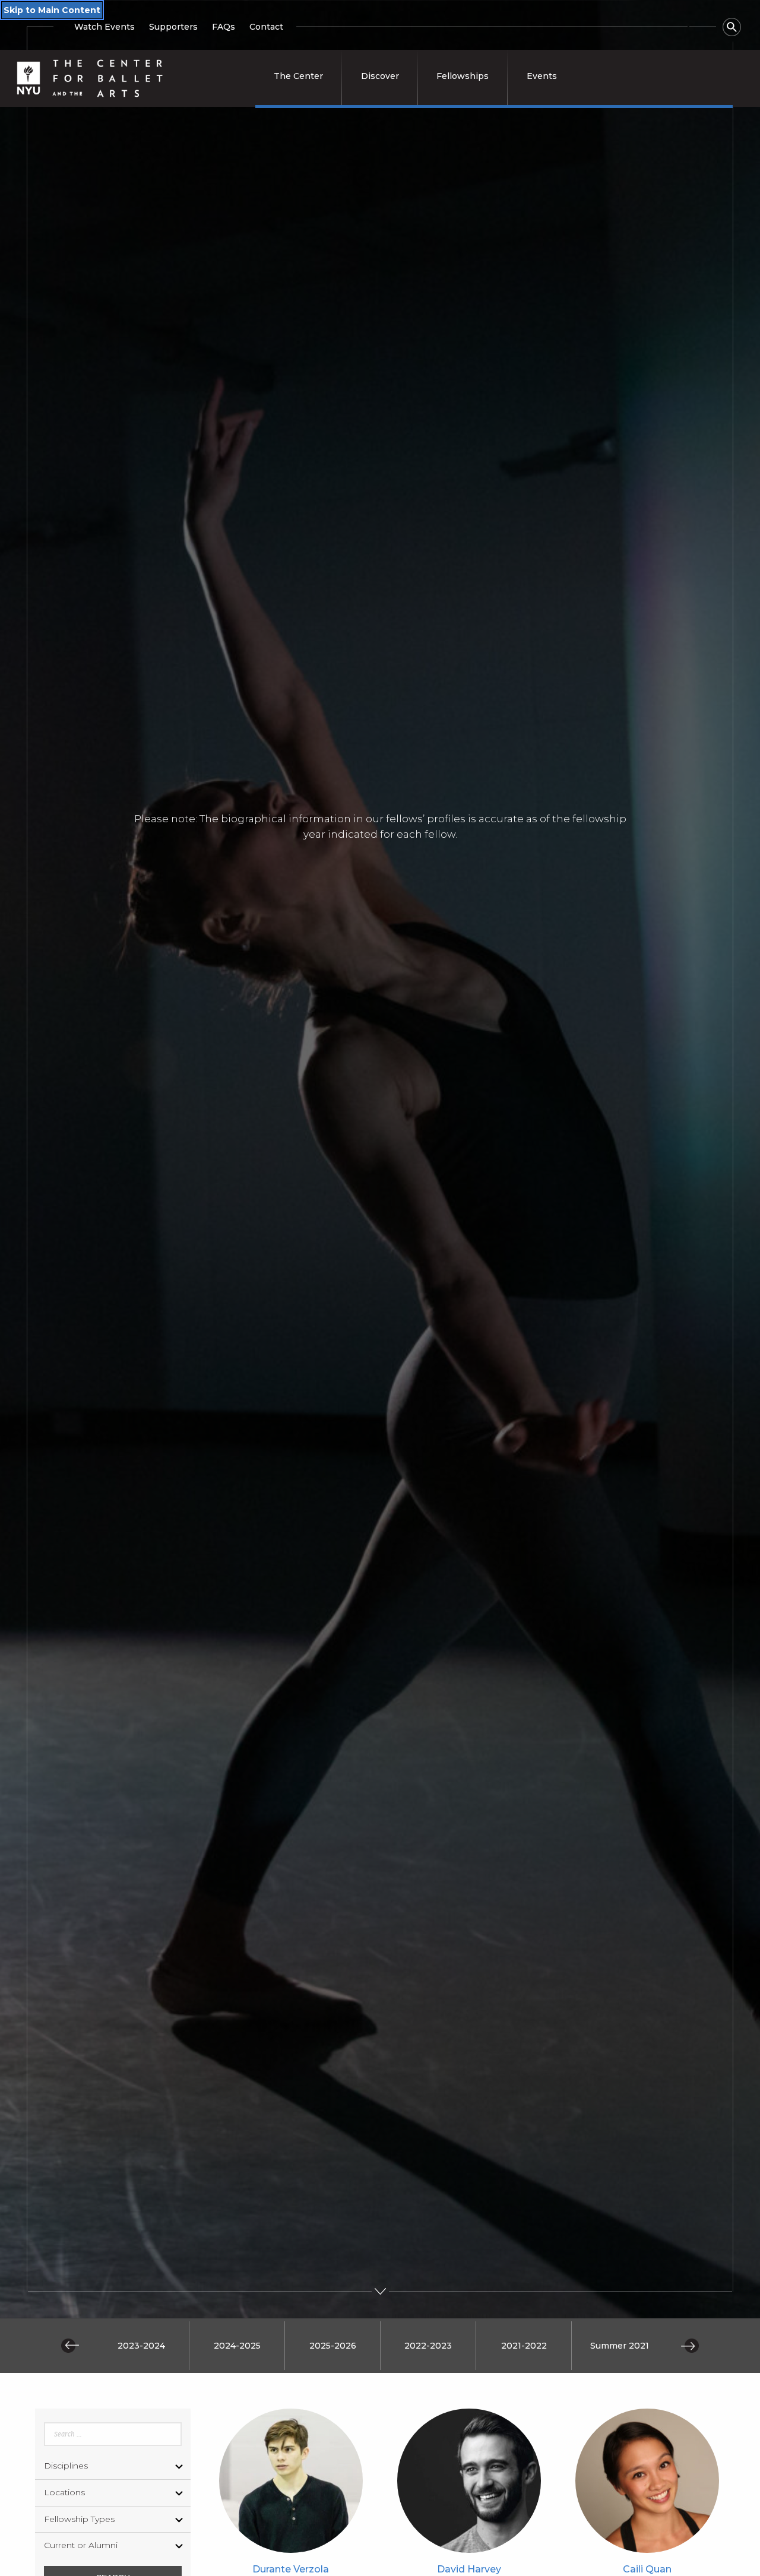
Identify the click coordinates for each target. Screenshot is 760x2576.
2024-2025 (237, 2346)
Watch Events (104, 27)
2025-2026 (333, 2346)
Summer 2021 (620, 2346)
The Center (298, 76)
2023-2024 (141, 2346)
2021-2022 (524, 2346)
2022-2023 (428, 2346)
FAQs (224, 27)
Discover (380, 76)
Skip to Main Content (52, 10)
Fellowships (463, 76)
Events (542, 76)
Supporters (173, 27)
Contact (266, 27)
